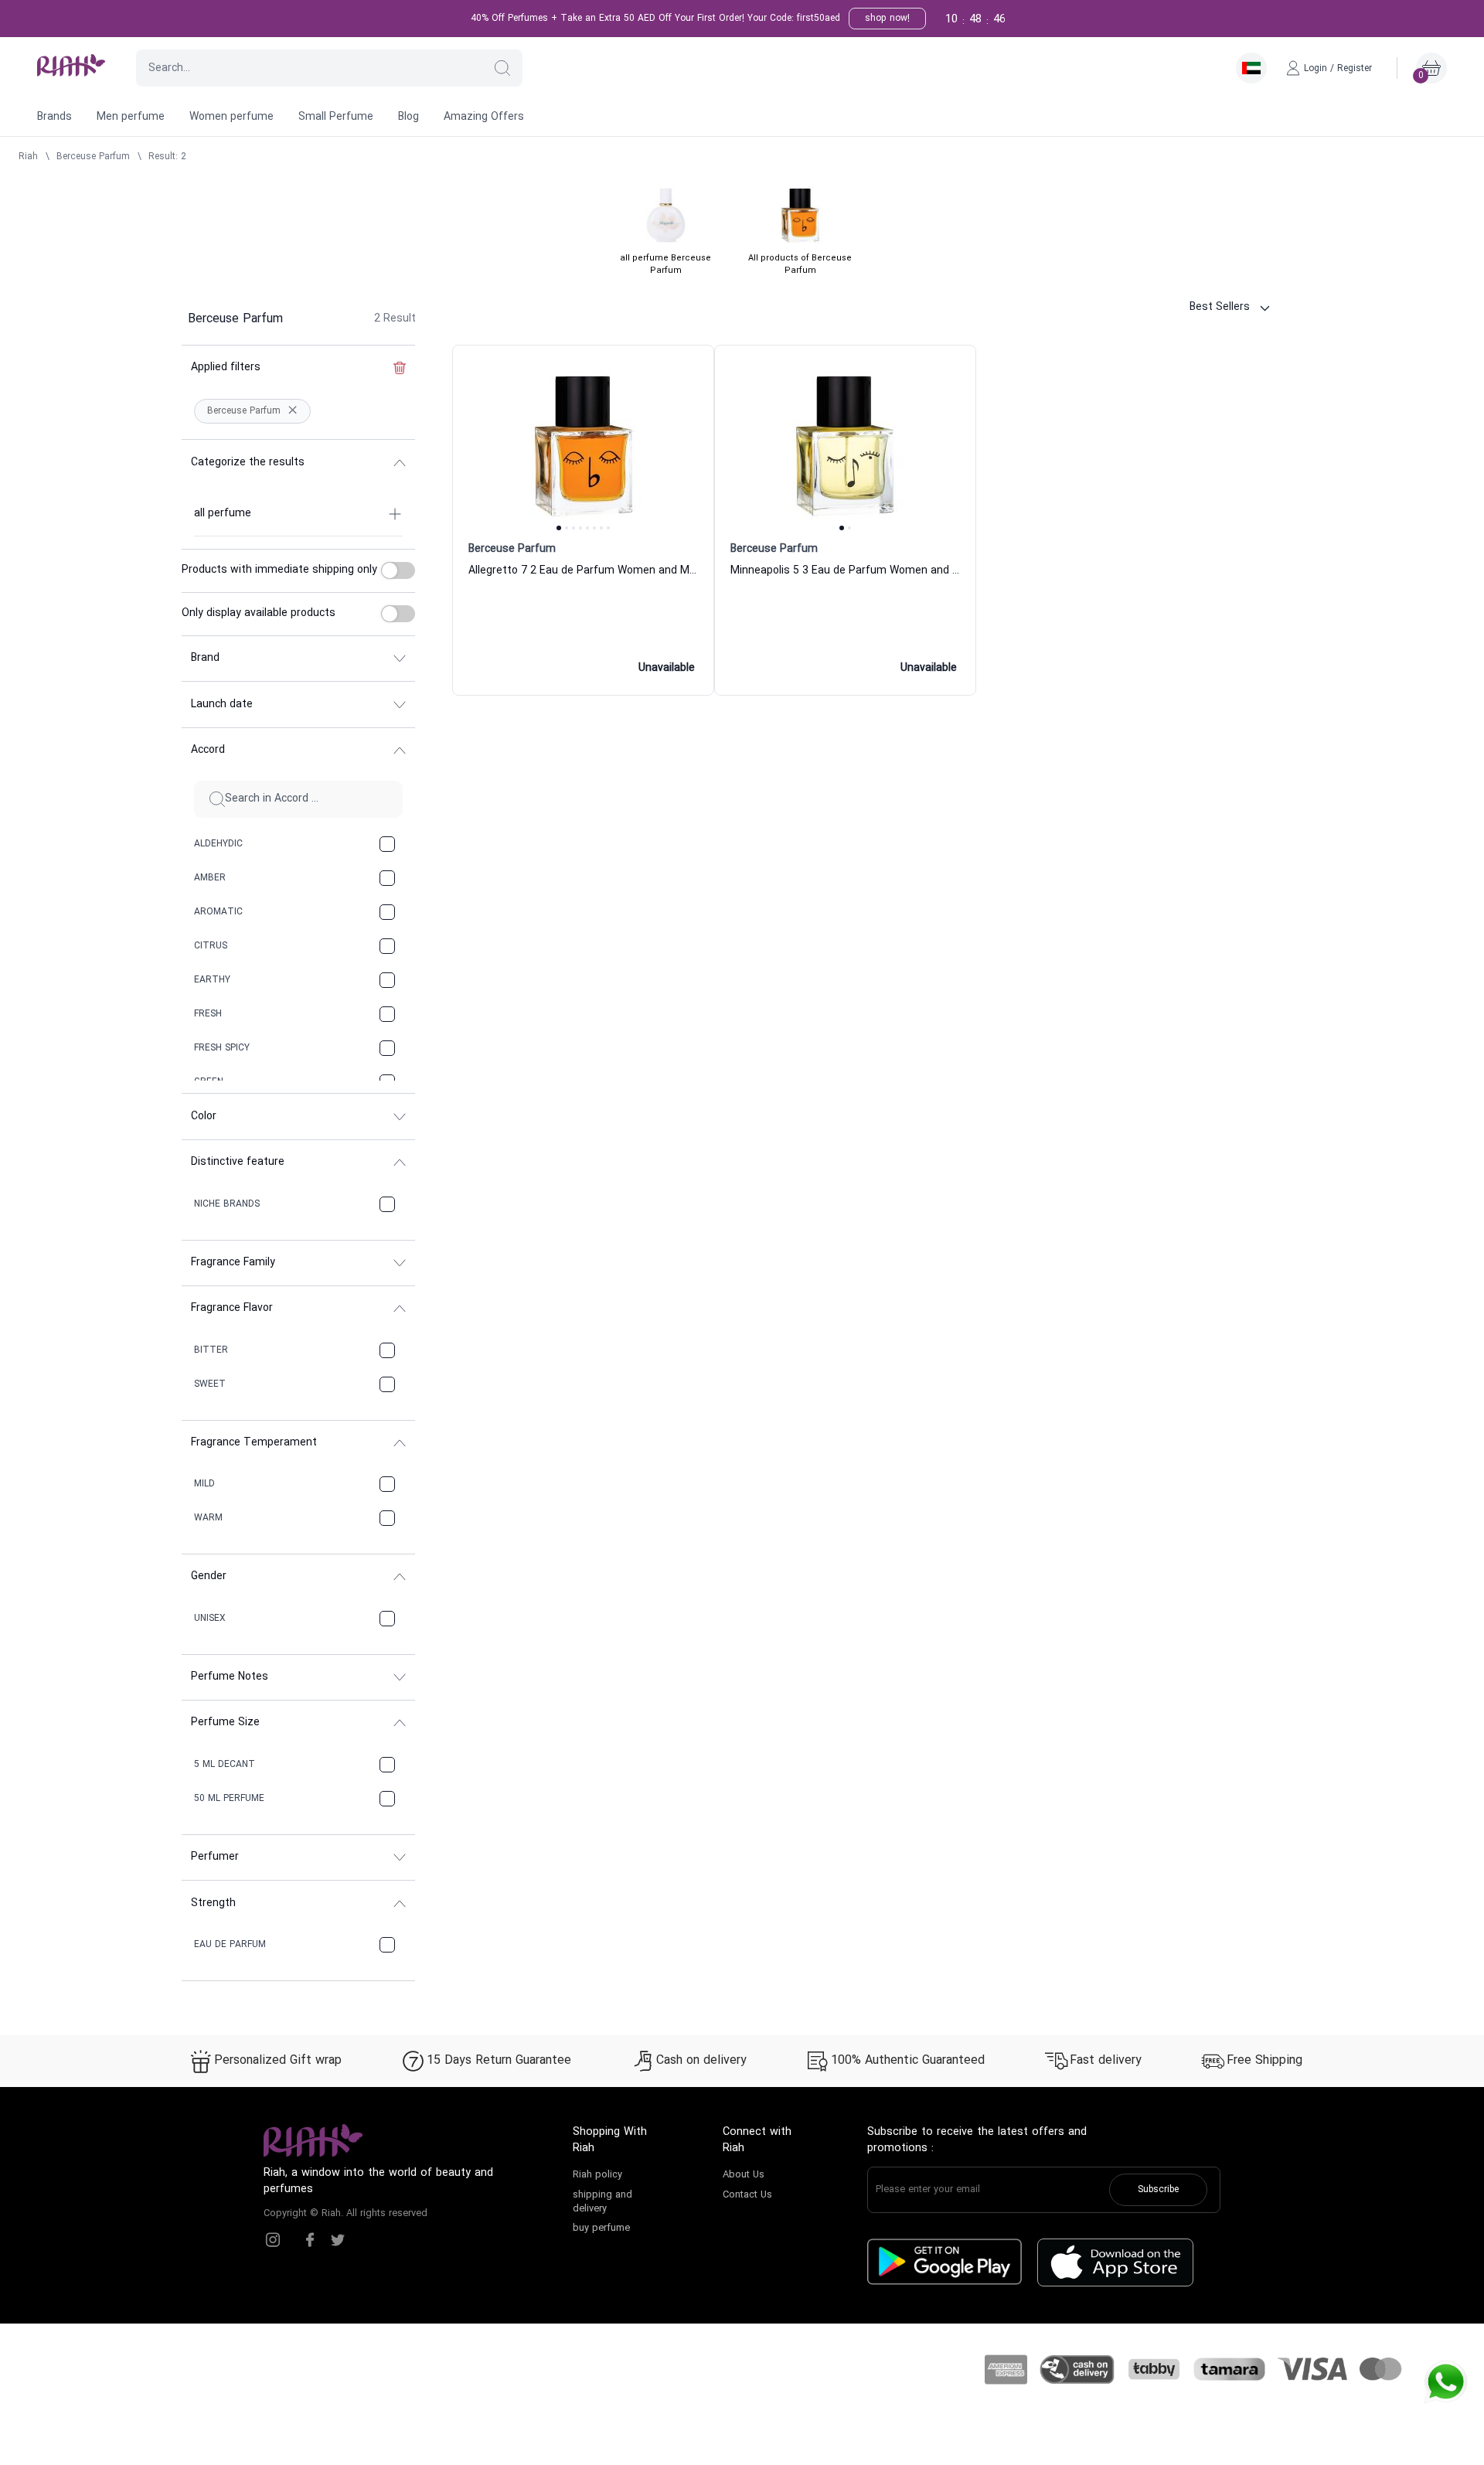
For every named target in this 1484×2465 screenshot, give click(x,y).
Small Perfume (336, 117)
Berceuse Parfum (93, 157)
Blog (408, 117)
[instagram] (273, 2240)
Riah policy (597, 2175)
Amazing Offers (484, 117)
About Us (744, 2175)
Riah (28, 157)
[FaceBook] (310, 2240)
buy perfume (601, 2228)
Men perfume (131, 117)
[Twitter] (338, 2240)
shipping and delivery (602, 2202)
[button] (502, 68)
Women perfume (231, 117)
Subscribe (1158, 2190)
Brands (54, 117)
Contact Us (747, 2195)
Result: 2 (167, 157)
